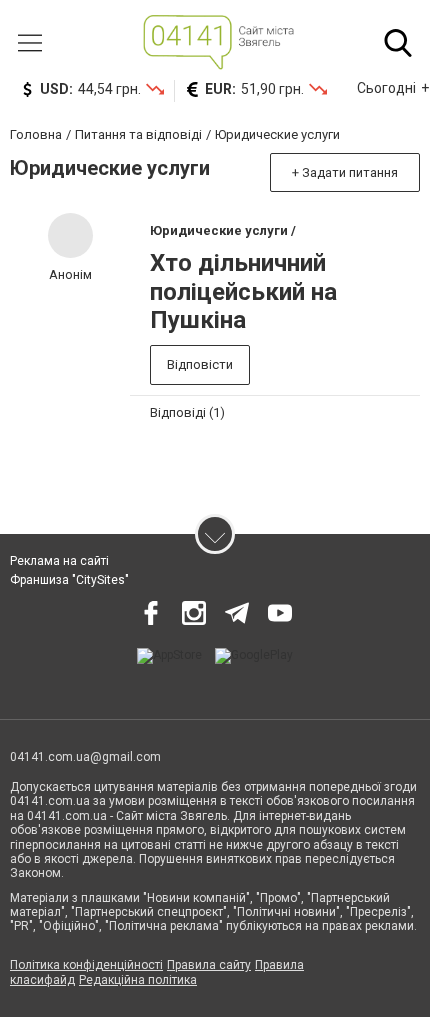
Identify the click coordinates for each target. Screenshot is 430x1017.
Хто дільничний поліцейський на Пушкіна (243, 292)
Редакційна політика (138, 980)
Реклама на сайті (59, 561)
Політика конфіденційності (86, 965)
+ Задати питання (345, 172)
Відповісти (200, 364)
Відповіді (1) (187, 412)
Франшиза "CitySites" (69, 580)
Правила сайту (209, 965)
